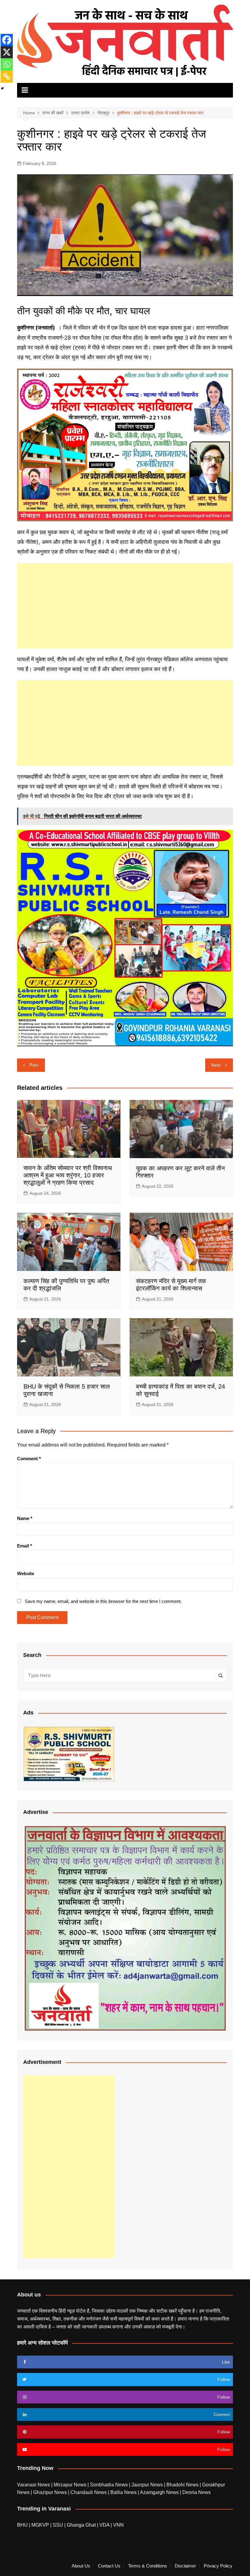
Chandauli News (89, 2492)
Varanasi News (34, 2485)
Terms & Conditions (148, 2566)
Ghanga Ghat (81, 2525)
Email (25, 1546)
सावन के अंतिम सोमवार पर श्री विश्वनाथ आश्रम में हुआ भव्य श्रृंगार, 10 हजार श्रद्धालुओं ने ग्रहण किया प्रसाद (68, 1175)
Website (26, 1573)
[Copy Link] (7, 77)
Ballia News (124, 2492)
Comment (29, 1459)
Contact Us (109, 2566)
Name (25, 1518)
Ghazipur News (51, 2492)
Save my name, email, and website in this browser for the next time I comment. (103, 1601)
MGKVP (40, 2525)
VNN (118, 2525)
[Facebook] (7, 40)
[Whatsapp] (7, 64)
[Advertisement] (125, 606)
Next (216, 1065)
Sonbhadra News (109, 2485)
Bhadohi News (183, 2485)
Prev (34, 1065)
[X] (7, 52)
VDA (105, 2525)
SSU (59, 2525)
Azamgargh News (160, 2492)
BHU (22, 2525)
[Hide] (2, 88)
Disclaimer (185, 2566)
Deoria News (196, 2492)
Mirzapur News (71, 2485)
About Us (81, 2566)
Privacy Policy (218, 2566)
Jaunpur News (148, 2485)
